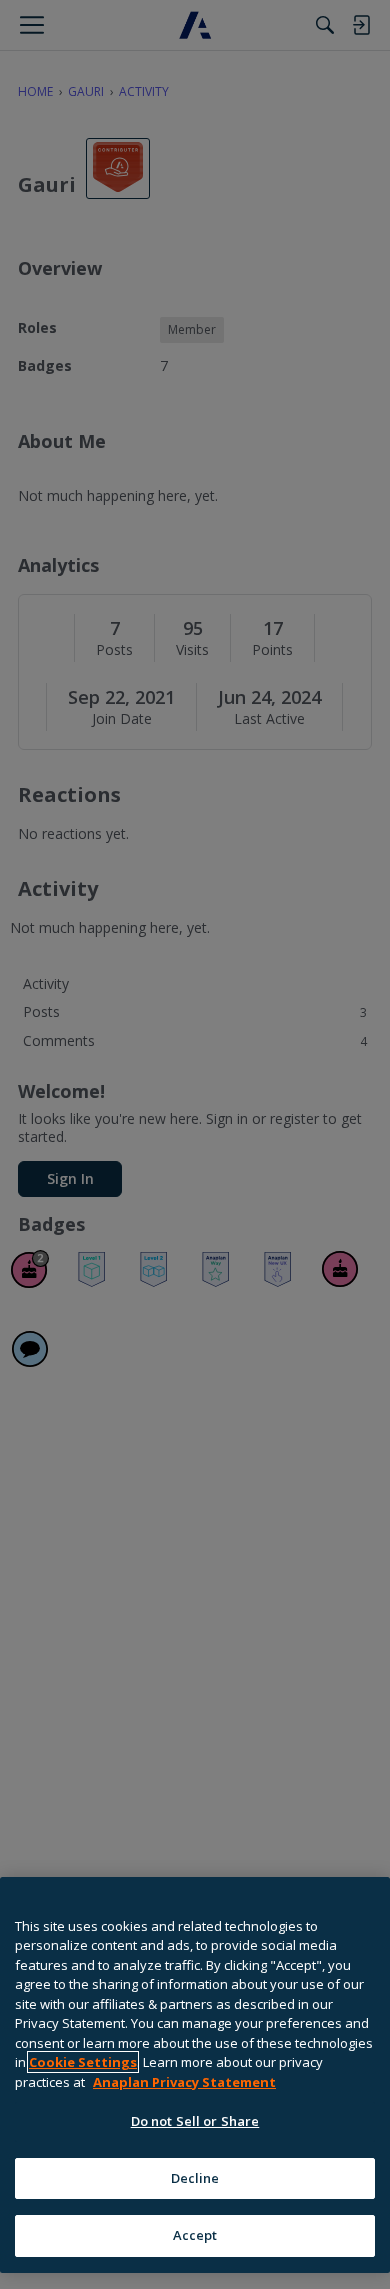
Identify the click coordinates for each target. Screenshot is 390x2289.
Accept (195, 2235)
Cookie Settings (83, 2062)
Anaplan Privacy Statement (184, 2082)
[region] (195, 2075)
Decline (195, 2178)
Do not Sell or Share (195, 2121)
